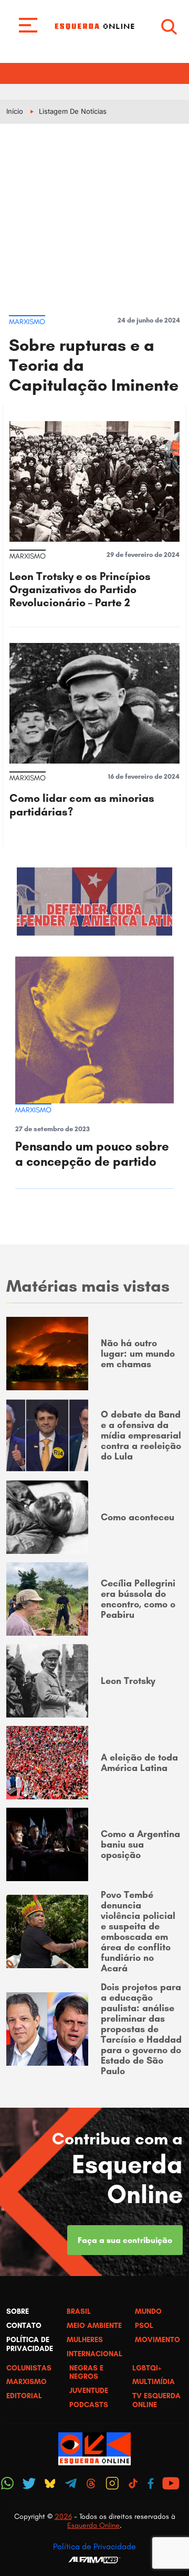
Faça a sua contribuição (125, 2240)
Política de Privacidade (94, 2546)
